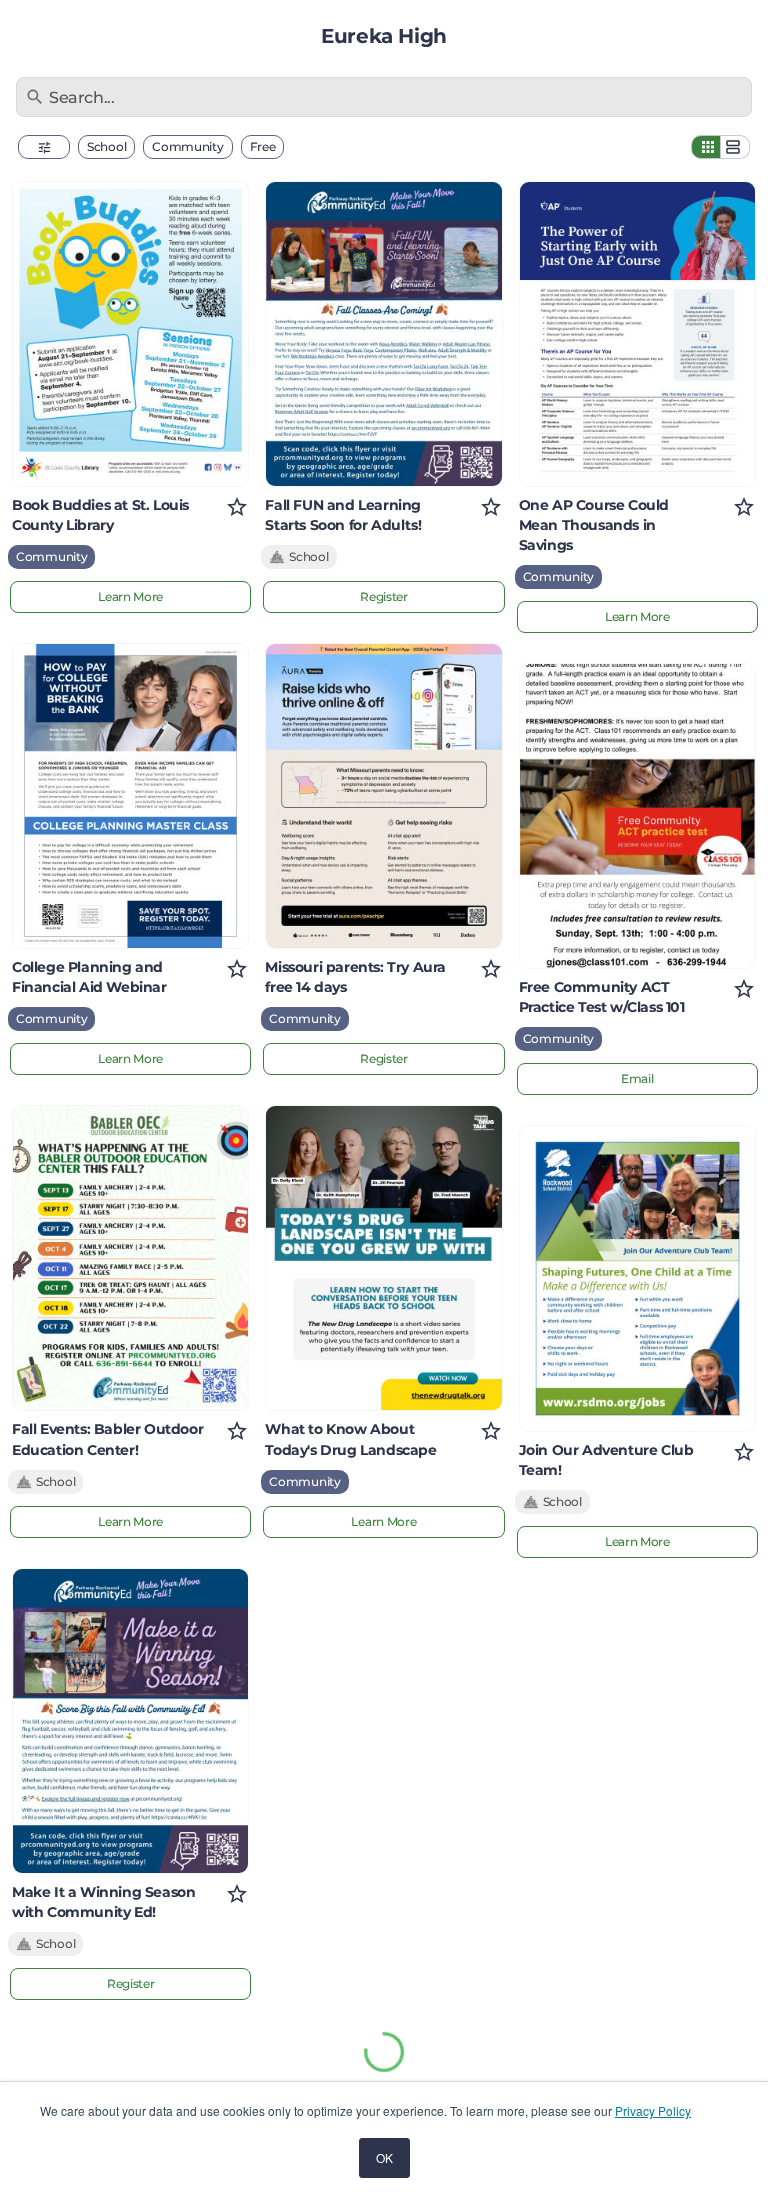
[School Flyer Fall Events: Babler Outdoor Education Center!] (130, 1258)
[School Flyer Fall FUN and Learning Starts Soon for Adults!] (383, 334)
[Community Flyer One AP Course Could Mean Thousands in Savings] (637, 334)
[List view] (735, 147)
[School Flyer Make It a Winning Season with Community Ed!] (130, 1721)
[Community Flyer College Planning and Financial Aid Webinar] (130, 796)
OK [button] (384, 2157)
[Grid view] (706, 147)
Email (637, 1078)
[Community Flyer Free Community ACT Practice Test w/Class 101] (637, 816)
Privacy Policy (653, 2110)
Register (131, 1983)
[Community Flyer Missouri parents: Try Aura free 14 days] (383, 796)
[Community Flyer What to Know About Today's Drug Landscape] (383, 1258)
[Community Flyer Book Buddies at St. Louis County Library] (130, 334)
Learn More (130, 596)
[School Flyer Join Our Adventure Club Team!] (637, 1278)
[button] (44, 147)
